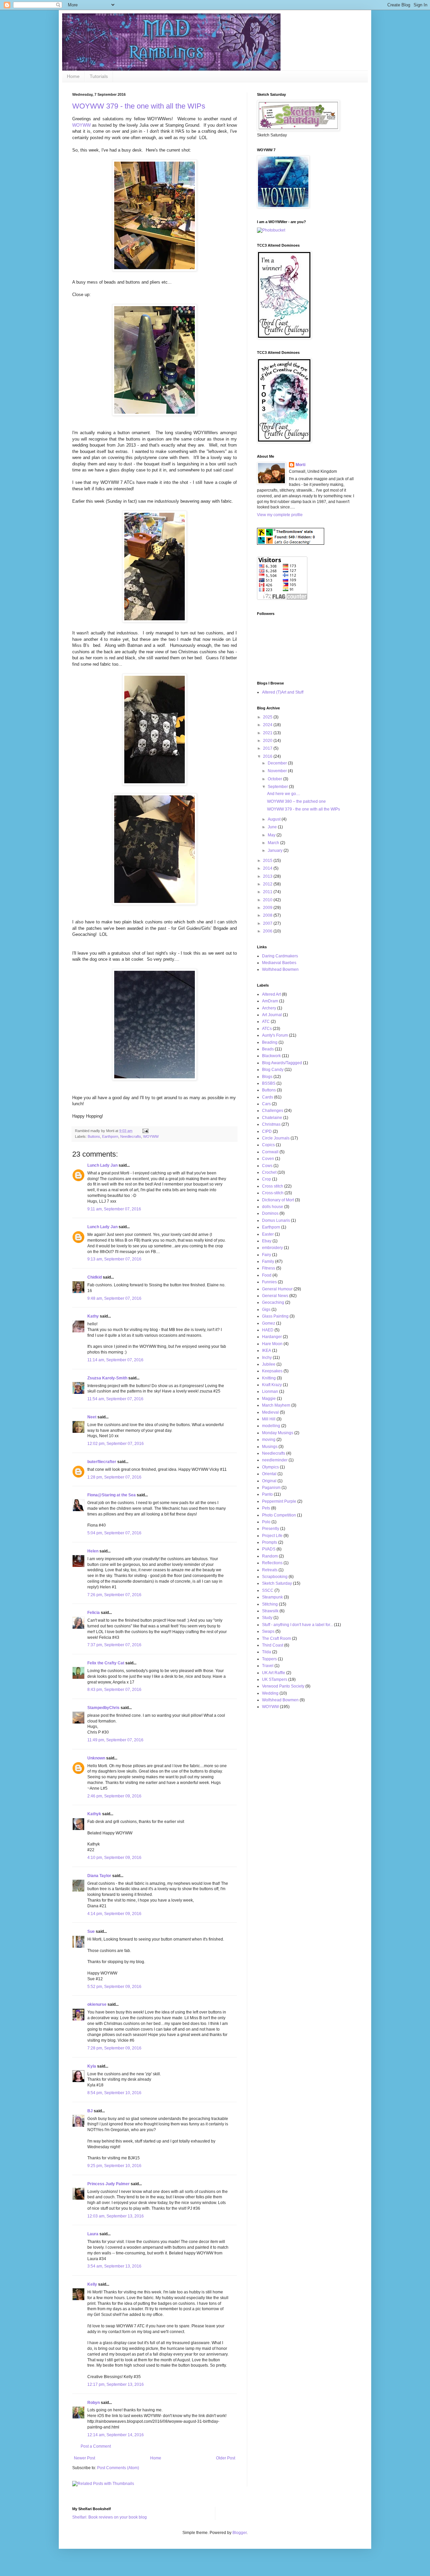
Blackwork (271, 1056)
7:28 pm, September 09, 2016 (114, 2048)
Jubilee (269, 1364)
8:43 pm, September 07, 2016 (114, 1690)
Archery (269, 1008)
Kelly (92, 2284)
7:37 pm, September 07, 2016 (114, 1645)
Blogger (240, 2533)
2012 (268, 884)
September (278, 787)
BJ (90, 2111)
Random (270, 1556)
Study (267, 1618)
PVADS (269, 1549)
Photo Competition (279, 1515)
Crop (267, 1179)
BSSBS (269, 1083)
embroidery (272, 1248)
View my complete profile (280, 515)
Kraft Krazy (272, 1385)
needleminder (275, 1460)
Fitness (269, 1268)
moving (269, 1440)
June (273, 827)
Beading (270, 1042)
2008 (268, 915)
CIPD (267, 1131)
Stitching (270, 1604)
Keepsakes (272, 1371)
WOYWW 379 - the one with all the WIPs (139, 106)
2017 (268, 748)
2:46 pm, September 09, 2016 (114, 1796)
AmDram (270, 1001)
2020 (268, 741)
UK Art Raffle (274, 1673)
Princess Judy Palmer (109, 2184)
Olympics (270, 1467)
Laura (93, 2234)
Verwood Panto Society (283, 1686)
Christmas (271, 1124)
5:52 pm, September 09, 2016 (114, 1987)
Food (267, 1275)
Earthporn (110, 1136)
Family (268, 1261)
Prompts (270, 1542)
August (275, 819)
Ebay (267, 1241)
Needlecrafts (131, 1136)
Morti (300, 465)
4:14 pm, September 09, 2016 (114, 1914)
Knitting (269, 1378)
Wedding (270, 1693)
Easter (268, 1234)
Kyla (92, 2066)
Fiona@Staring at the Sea (112, 1495)
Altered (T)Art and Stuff (283, 692)
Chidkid (95, 1277)
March (274, 843)
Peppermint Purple (279, 1501)
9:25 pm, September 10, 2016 (114, 2166)
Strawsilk (270, 1611)
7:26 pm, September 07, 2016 (114, 1595)
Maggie (269, 1399)
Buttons (94, 1136)
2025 (268, 717)
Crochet (269, 1172)
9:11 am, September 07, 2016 (114, 1209)
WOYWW (81, 125)
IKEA (267, 1351)
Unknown (96, 1758)
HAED (268, 1330)
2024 (268, 725)
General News (275, 1296)
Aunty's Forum (275, 1035)
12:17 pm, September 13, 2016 (116, 2384)
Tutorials (99, 76)
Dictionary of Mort (278, 1200)
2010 (268, 900)
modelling (271, 1426)
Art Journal (272, 1015)
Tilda (267, 1652)
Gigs (266, 1310)
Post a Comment (96, 2446)
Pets (266, 1508)
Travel (268, 1666)
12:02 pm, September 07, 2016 (116, 1444)
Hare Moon (272, 1344)
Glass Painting (275, 1316)
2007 (268, 923)
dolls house (273, 1207)
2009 (268, 908)
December (278, 763)
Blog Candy (273, 1070)
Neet (92, 1417)
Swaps (268, 1631)
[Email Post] (145, 1131)
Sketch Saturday (277, 1583)
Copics (268, 1145)
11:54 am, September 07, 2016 (115, 1399)
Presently (271, 1529)
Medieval (270, 1412)
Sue (91, 1931)
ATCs (267, 1029)
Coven (268, 1159)
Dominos (270, 1213)
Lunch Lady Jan (102, 1165)
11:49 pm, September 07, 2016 (115, 1740)
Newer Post (84, 2458)
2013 (268, 876)
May (272, 835)
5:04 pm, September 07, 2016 (114, 1533)
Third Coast (273, 1645)
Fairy (267, 1255)
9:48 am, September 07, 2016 (114, 1298)
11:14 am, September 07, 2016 (115, 1360)
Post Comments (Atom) (118, 2468)
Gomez (269, 1323)
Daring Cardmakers (280, 956)
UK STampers (275, 1679)
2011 (268, 892)
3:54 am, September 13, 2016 (114, 2266)
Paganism (271, 1488)
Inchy (267, 1358)
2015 (268, 861)
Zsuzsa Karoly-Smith (107, 1378)
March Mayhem (276, 1405)
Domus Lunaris (276, 1220)
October (275, 779)
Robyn (94, 2403)
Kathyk (94, 1814)
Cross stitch (273, 1186)
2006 (268, 931)
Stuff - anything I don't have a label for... (297, 1625)
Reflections (272, 1563)
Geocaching (273, 1302)
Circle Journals (276, 1138)
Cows (267, 1166)
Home (73, 76)
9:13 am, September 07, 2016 (114, 1259)
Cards (268, 1097)
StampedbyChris (103, 1708)
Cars (266, 1104)
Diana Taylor (99, 1876)
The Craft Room (276, 1638)
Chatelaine (272, 1118)
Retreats (270, 1570)
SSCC (268, 1590)
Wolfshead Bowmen (280, 969)
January (276, 850)
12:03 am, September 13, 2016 (116, 2216)
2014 (268, 868)
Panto (267, 1494)
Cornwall (270, 1152)
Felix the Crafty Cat (106, 1663)
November (278, 771)
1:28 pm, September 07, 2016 (114, 1477)
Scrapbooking (275, 1577)
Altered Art (271, 994)
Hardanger (272, 1337)
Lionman (270, 1391)
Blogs (267, 1077)
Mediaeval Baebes (279, 963)
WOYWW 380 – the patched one (296, 801)
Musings (270, 1447)
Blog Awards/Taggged (282, 1063)
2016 (268, 756)
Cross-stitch (273, 1193)
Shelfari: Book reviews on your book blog (110, 2517)
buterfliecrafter (102, 1462)
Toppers (269, 1659)
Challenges (273, 1111)
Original (269, 1481)
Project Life (272, 1536)
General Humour (277, 1289)
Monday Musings (278, 1433)
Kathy (93, 1316)
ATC (266, 1022)
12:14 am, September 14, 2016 (116, 2435)
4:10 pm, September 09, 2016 (114, 1858)
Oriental (269, 1474)
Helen (93, 1551)
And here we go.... (284, 794)
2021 (268, 733)
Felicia (94, 1613)
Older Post (226, 2458)
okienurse (97, 2004)
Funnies (269, 1282)
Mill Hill (269, 1419)
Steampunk (272, 1597)
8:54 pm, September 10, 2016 (114, 2093)
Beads (268, 1049)
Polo (266, 1522)
